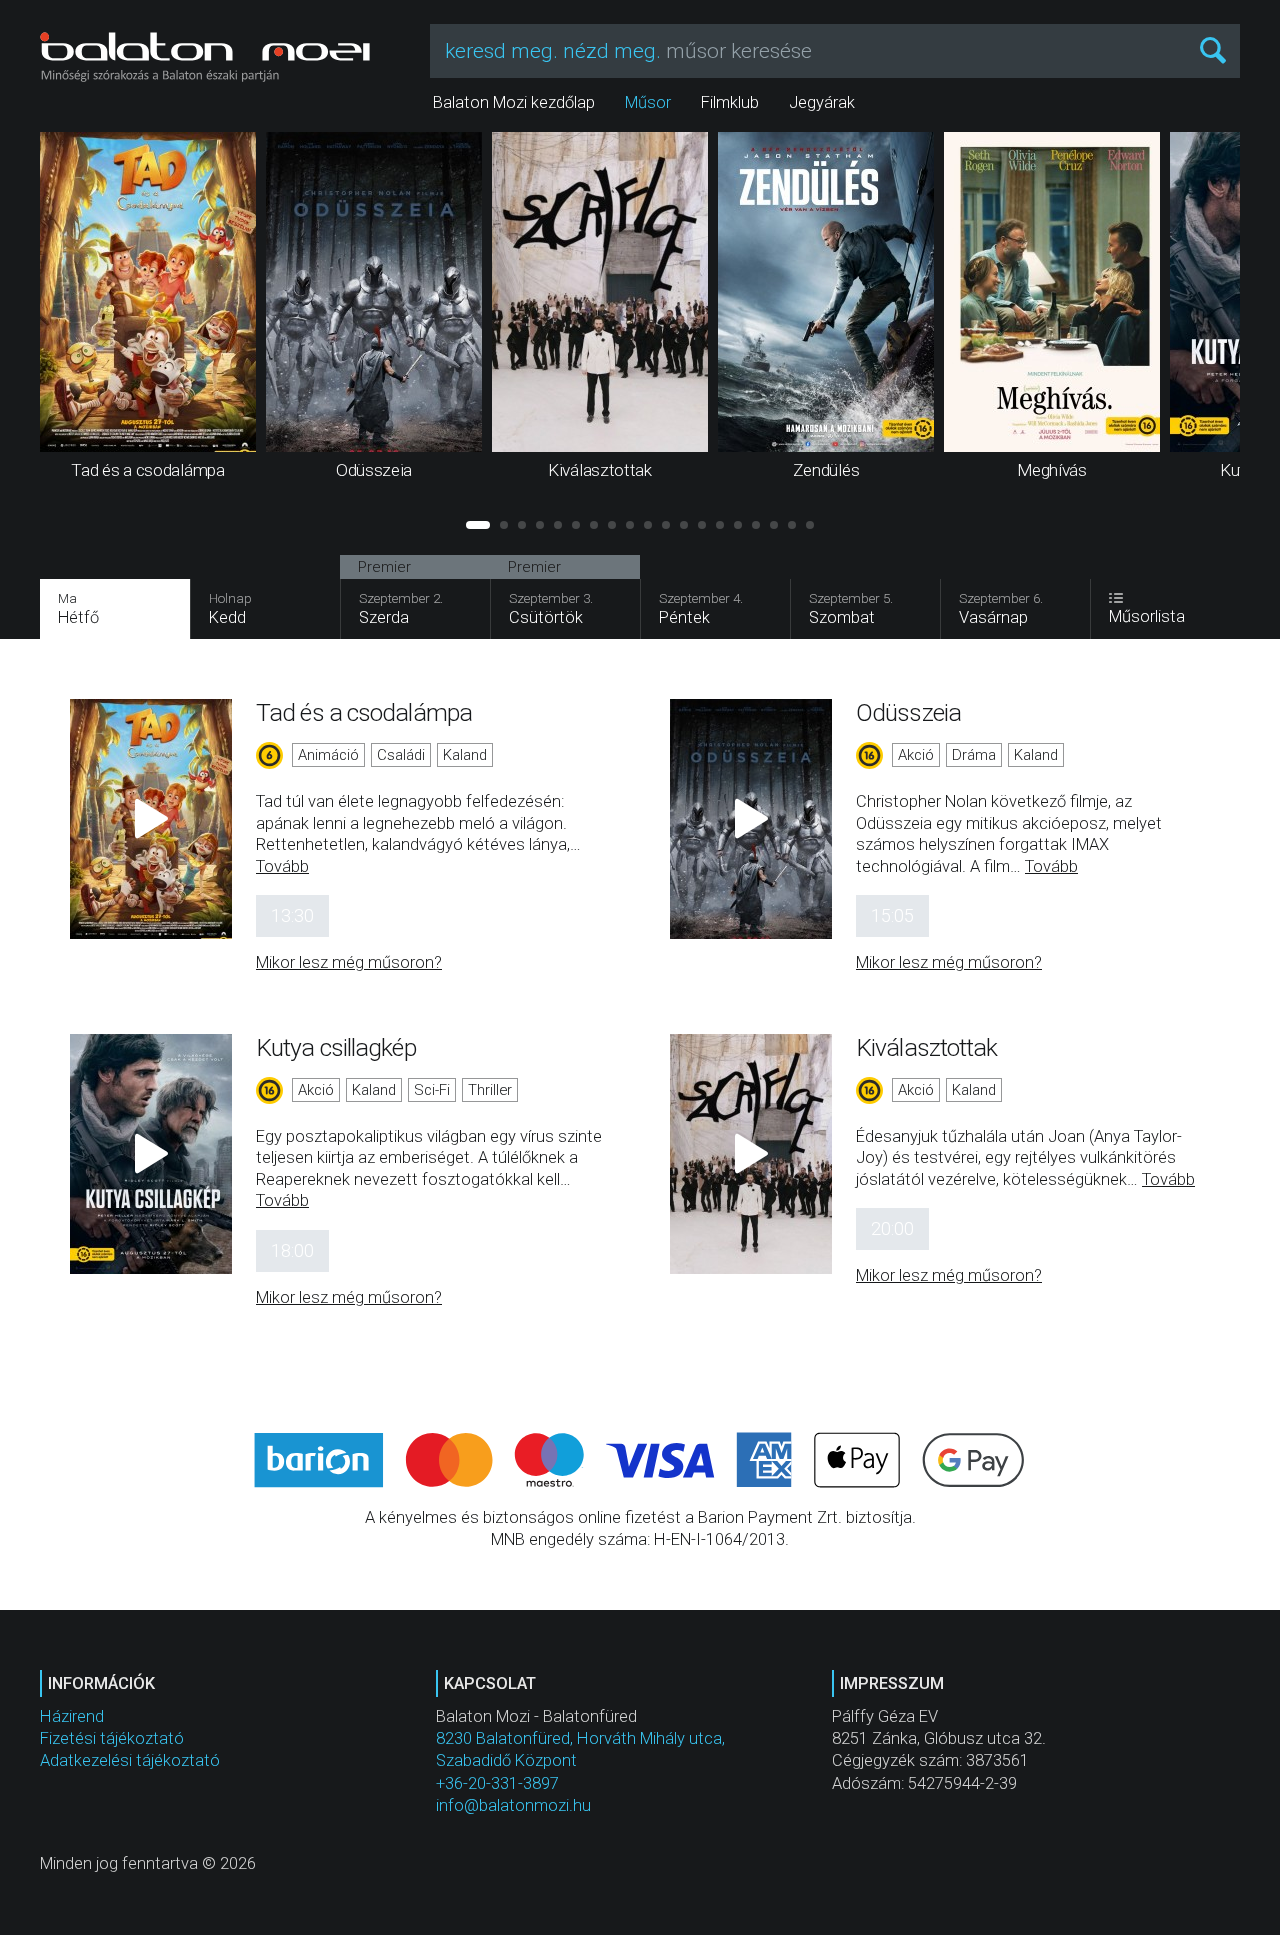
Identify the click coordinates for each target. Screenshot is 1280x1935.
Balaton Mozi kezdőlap (514, 102)
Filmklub (730, 102)
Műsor (648, 102)
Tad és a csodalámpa (364, 712)
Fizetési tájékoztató (112, 1738)
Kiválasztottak (926, 1047)
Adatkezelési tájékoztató (130, 1760)
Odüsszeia (908, 712)
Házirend (72, 1716)
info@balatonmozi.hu (513, 1805)
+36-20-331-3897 (497, 1783)
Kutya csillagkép (336, 1047)
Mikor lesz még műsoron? (349, 962)
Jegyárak (822, 102)
